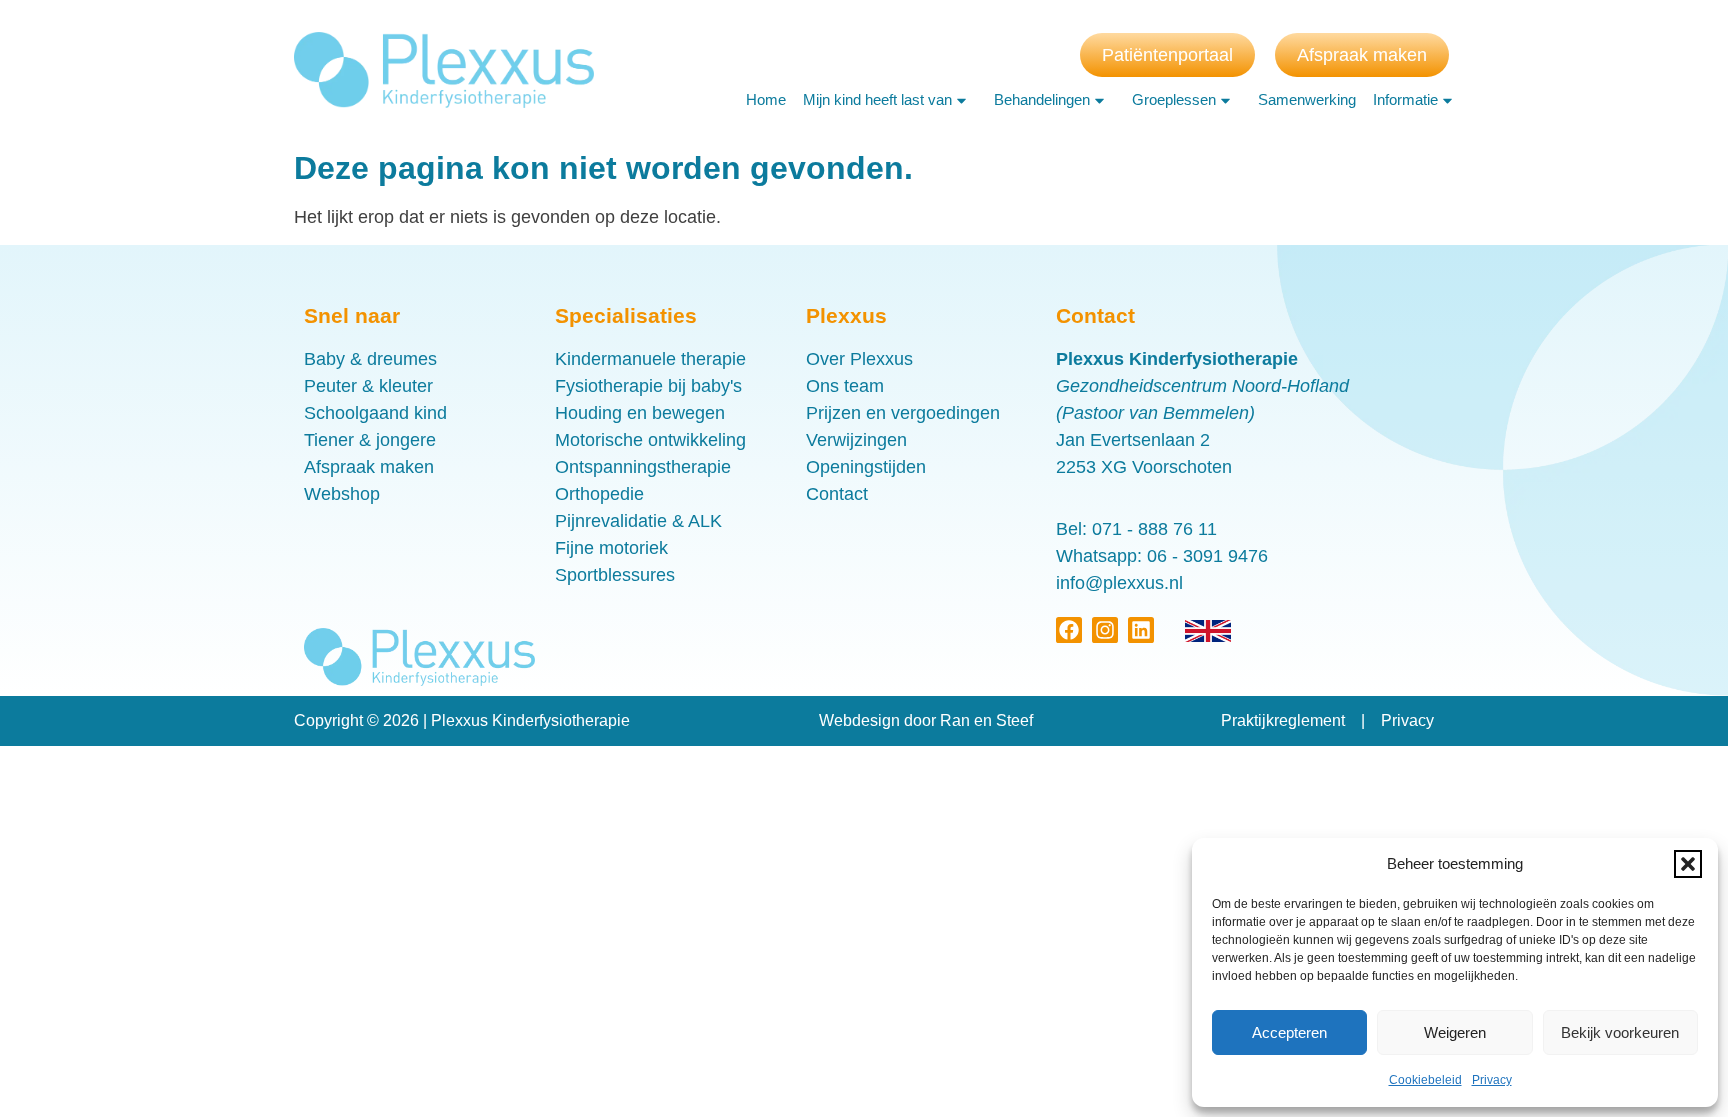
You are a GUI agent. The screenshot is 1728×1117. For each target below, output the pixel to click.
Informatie (1405, 99)
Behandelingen (1042, 99)
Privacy (1492, 1080)
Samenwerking (1307, 99)
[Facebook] (1069, 630)
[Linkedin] (1141, 630)
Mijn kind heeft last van (877, 99)
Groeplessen (1174, 99)
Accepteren (1289, 1032)
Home (766, 99)
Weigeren (1455, 1032)
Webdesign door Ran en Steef (926, 720)
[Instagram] (1105, 630)
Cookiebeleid (1425, 1080)
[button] (1688, 864)
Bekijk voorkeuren (1620, 1032)
